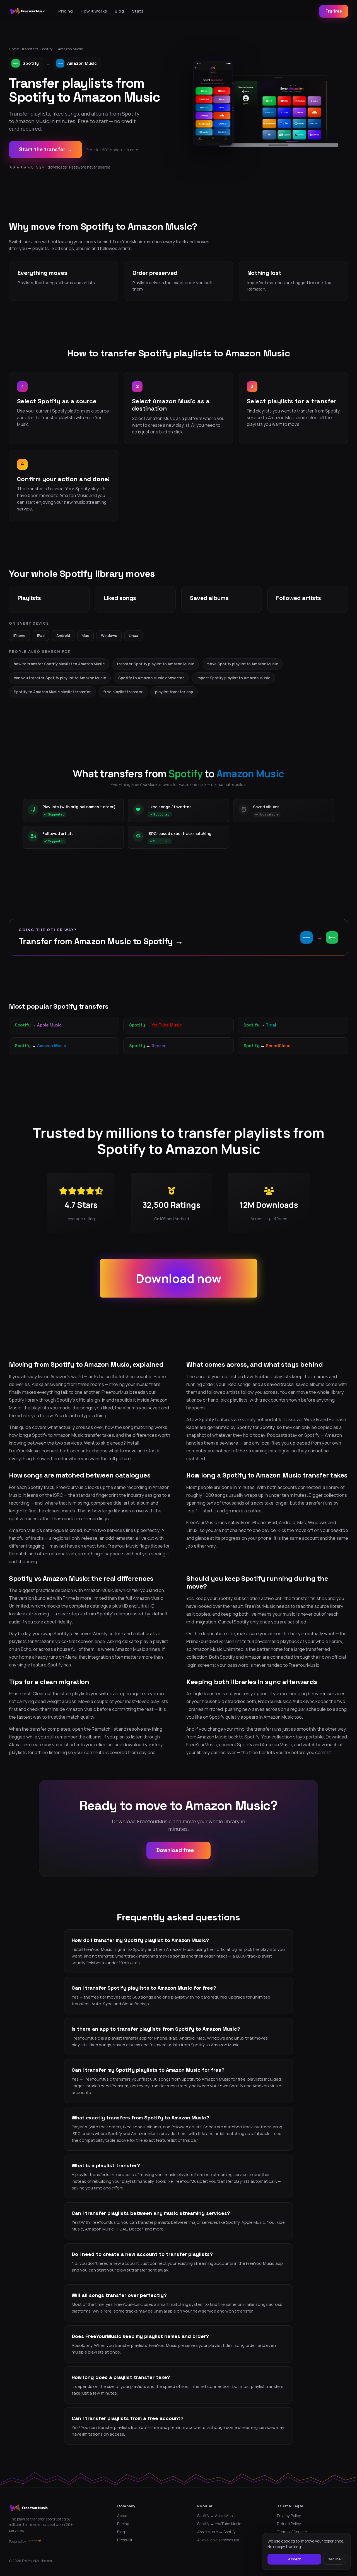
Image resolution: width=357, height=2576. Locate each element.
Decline (334, 2559)
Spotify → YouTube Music (219, 2524)
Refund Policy (289, 2524)
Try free (334, 11)
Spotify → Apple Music (216, 2516)
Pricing (66, 11)
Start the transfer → (45, 149)
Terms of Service (292, 2532)
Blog (119, 11)
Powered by (17, 2542)
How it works (94, 11)
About (122, 2516)
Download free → (178, 1850)
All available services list (218, 2540)
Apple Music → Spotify (216, 2532)
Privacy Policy (289, 2516)
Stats (138, 11)
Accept (295, 2559)
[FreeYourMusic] (28, 11)
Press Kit (125, 2540)
